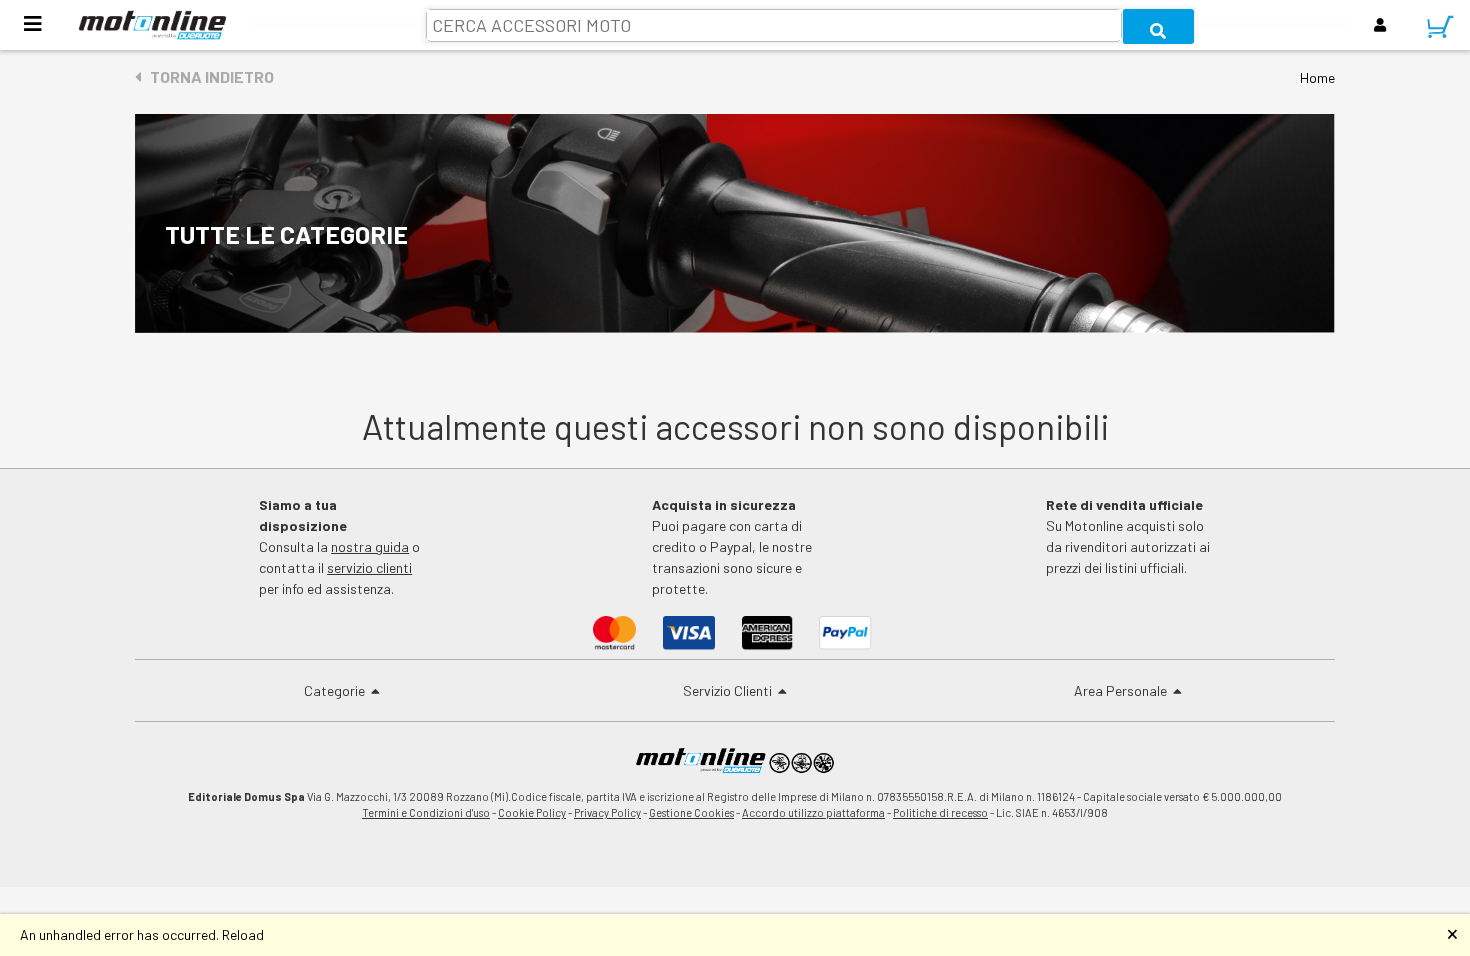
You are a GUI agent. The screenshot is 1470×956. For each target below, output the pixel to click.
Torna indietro (207, 76)
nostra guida (370, 546)
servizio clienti (369, 567)
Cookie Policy (532, 812)
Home (1317, 77)
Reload (243, 934)
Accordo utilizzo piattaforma (813, 812)
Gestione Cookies (691, 812)
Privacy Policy (607, 812)
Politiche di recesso (940, 812)
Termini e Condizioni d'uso (426, 812)
